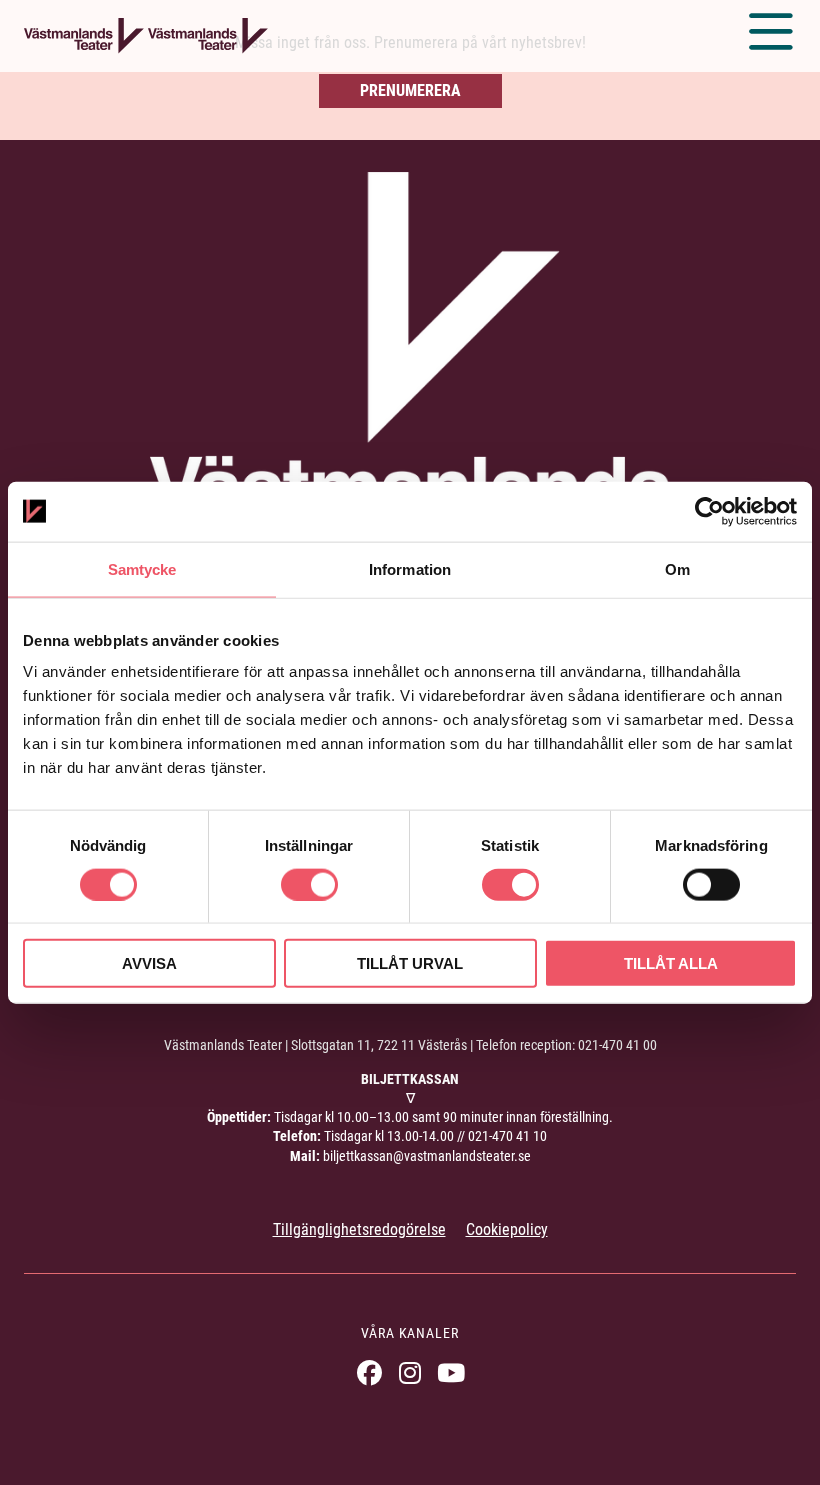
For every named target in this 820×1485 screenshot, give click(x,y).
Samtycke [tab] (142, 568)
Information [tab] (410, 568)
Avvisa (149, 963)
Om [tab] (677, 568)
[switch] (309, 884)
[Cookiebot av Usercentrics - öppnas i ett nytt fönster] (709, 511)
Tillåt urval (410, 963)
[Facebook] (369, 1372)
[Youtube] (451, 1372)
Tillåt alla (671, 963)
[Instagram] (410, 1372)
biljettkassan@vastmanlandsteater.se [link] (427, 1156)
